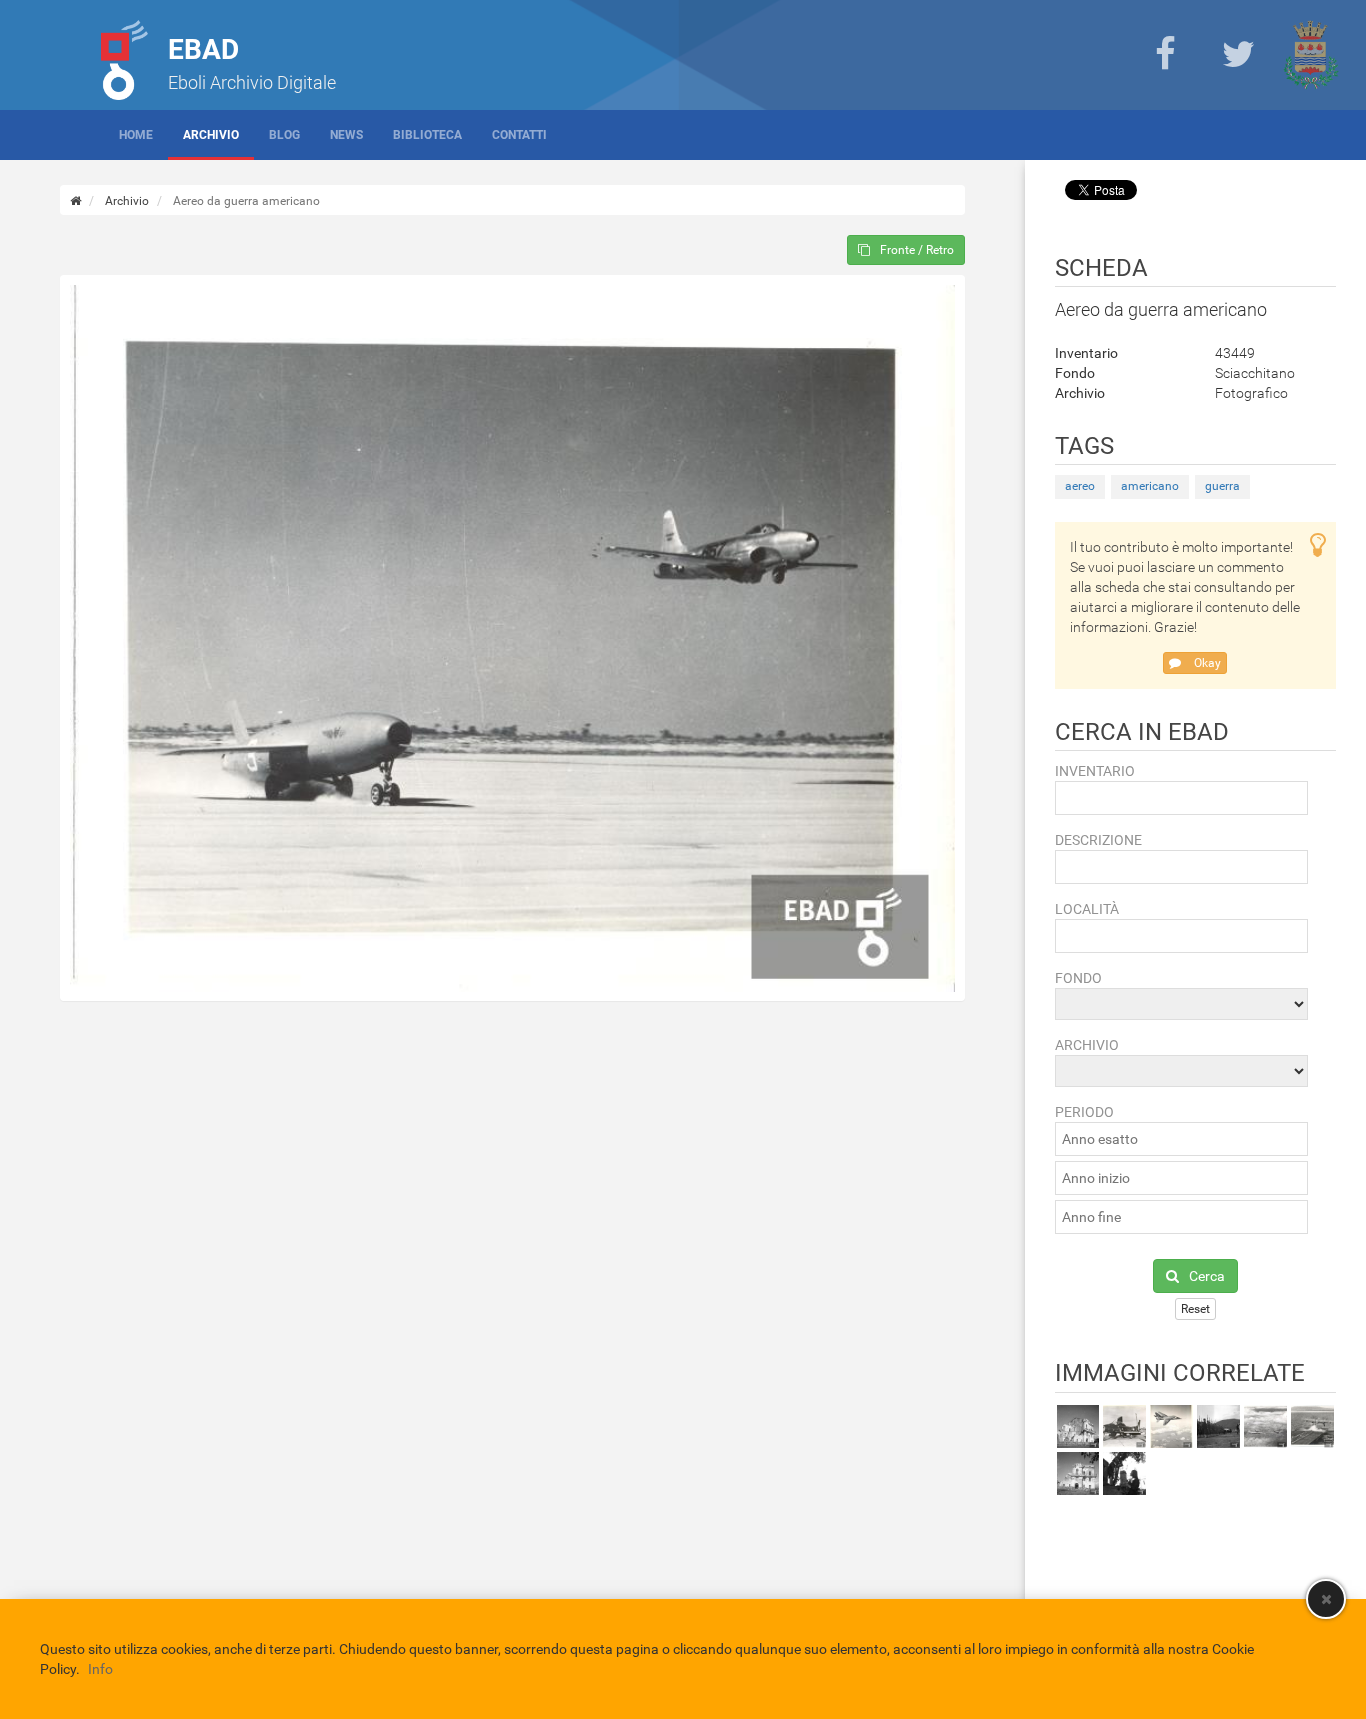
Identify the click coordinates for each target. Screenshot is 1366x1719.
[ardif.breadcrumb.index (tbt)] (75, 201)
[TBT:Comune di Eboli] (1311, 55)
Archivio (211, 135)
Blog (284, 135)
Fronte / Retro (917, 250)
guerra (1222, 486)
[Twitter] (1238, 55)
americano (1150, 486)
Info (100, 1669)
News (346, 135)
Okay (1206, 663)
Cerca (1207, 1276)
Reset (1195, 1309)
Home (136, 135)
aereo (1080, 486)
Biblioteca (427, 135)
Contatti (519, 135)
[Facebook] (1165, 55)
